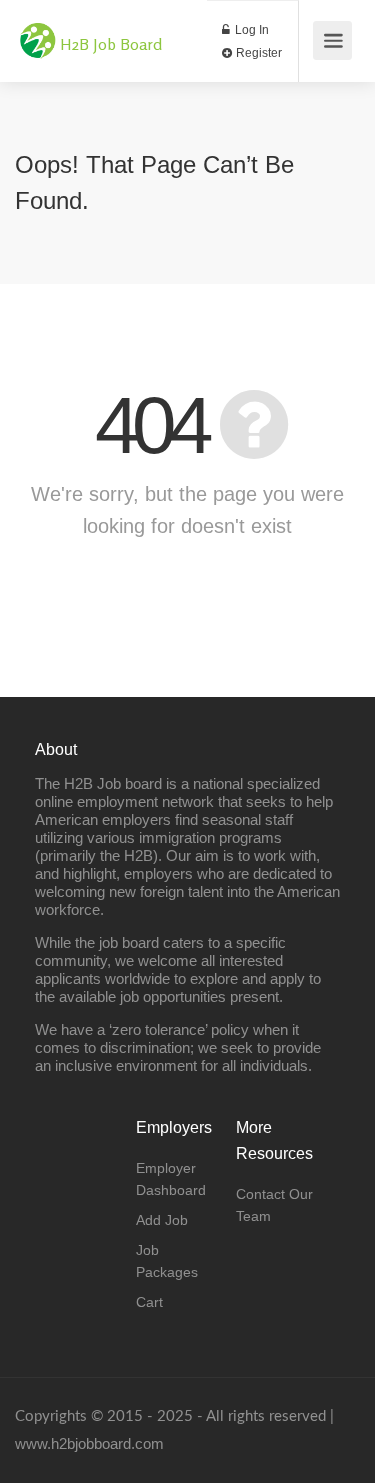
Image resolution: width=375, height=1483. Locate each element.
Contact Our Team (274, 1205)
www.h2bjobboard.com (89, 1443)
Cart (149, 1302)
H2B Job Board (111, 44)
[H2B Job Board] (38, 30)
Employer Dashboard (171, 1179)
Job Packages (167, 1261)
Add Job (162, 1220)
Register (257, 53)
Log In (250, 30)
